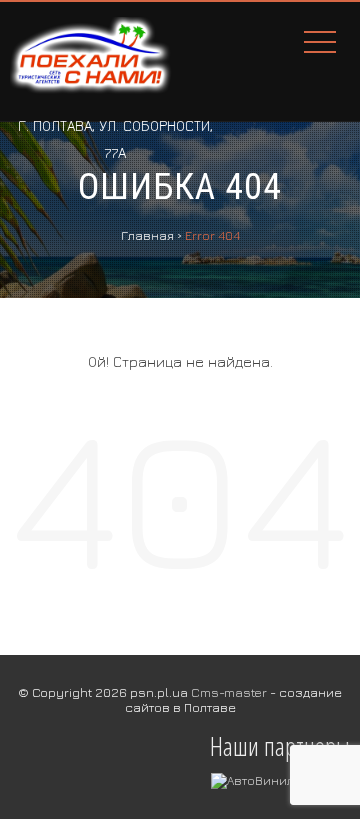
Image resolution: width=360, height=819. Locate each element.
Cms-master (229, 692)
